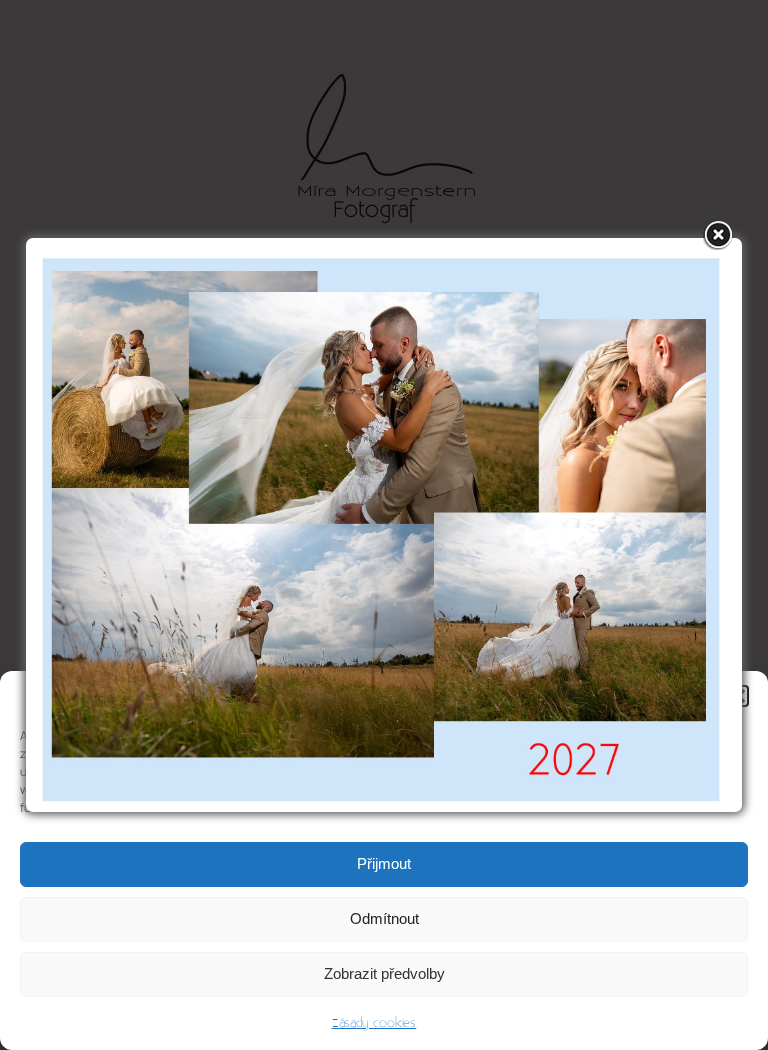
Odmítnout (384, 918)
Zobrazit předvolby (384, 973)
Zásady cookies (374, 1023)
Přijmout (384, 863)
